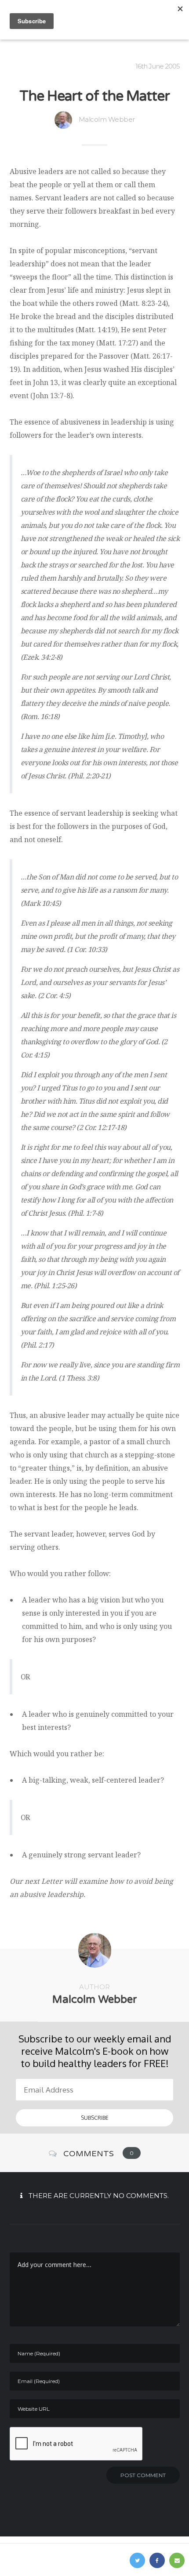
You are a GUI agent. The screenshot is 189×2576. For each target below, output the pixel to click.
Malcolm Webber (107, 119)
